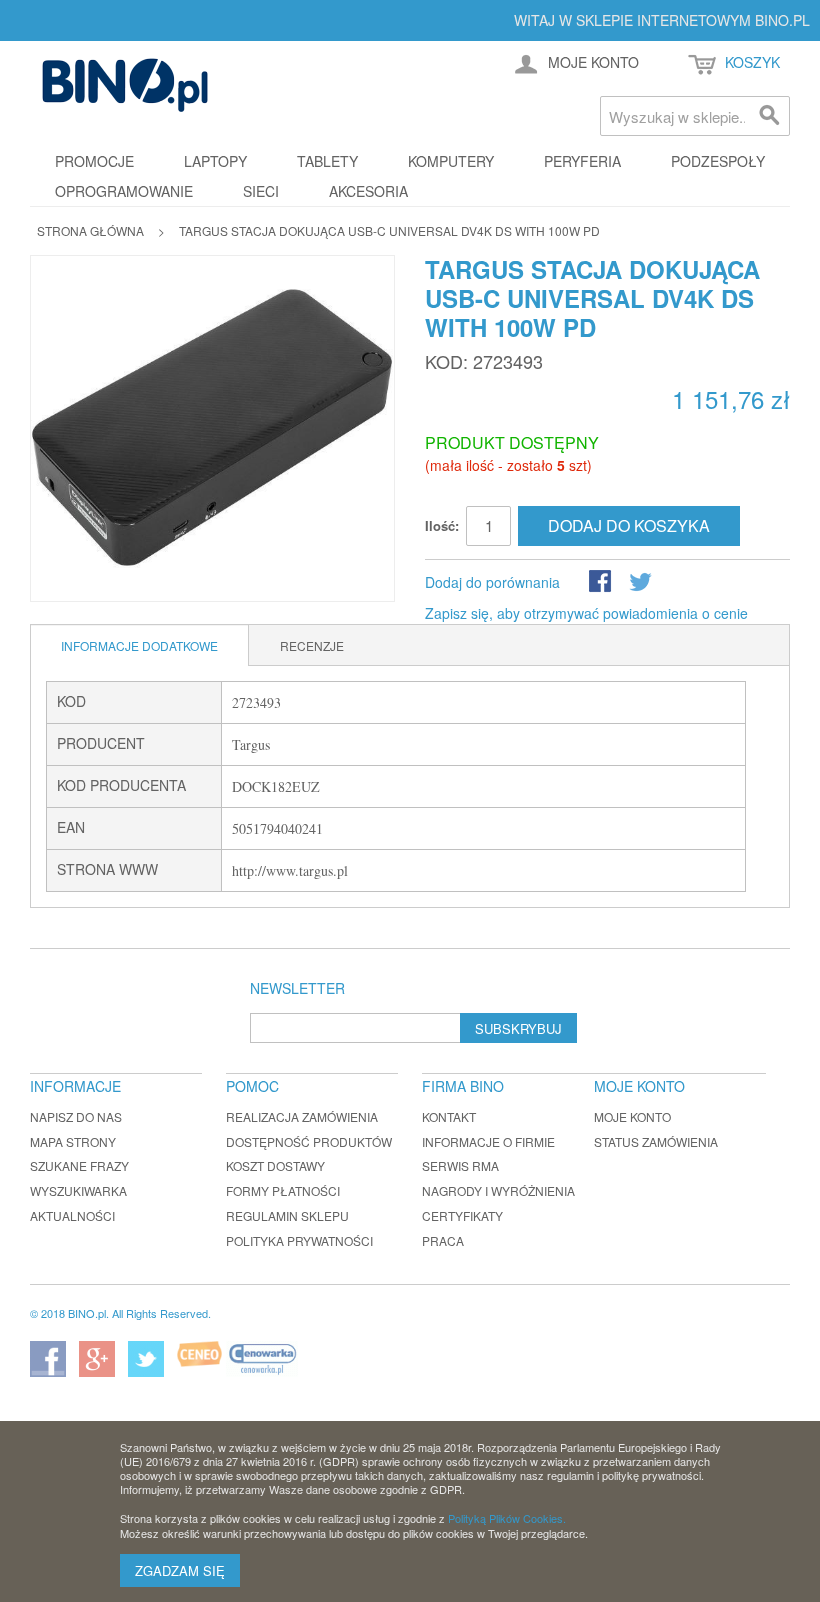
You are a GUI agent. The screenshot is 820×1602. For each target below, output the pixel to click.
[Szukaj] (770, 116)
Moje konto (632, 1116)
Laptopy (215, 161)
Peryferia (582, 161)
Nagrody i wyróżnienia (498, 1190)
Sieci (261, 191)
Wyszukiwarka (78, 1190)
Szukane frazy (79, 1165)
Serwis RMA (460, 1165)
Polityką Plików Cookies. (507, 1518)
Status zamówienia (656, 1141)
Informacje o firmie (488, 1141)
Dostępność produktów (309, 1141)
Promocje (94, 161)
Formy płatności (283, 1190)
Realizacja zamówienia (302, 1116)
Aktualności (72, 1215)
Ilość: (442, 525)
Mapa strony (73, 1141)
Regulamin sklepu (287, 1215)
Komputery (451, 161)
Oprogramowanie (124, 191)
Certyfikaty (462, 1215)
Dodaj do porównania (492, 582)
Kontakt (449, 1116)
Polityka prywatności (299, 1240)
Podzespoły (718, 161)
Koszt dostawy (275, 1165)
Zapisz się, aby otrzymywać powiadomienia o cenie (586, 613)
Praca (443, 1240)
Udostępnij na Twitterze (642, 583)
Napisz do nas (76, 1116)
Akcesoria (368, 191)
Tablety (327, 161)
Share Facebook (602, 583)
